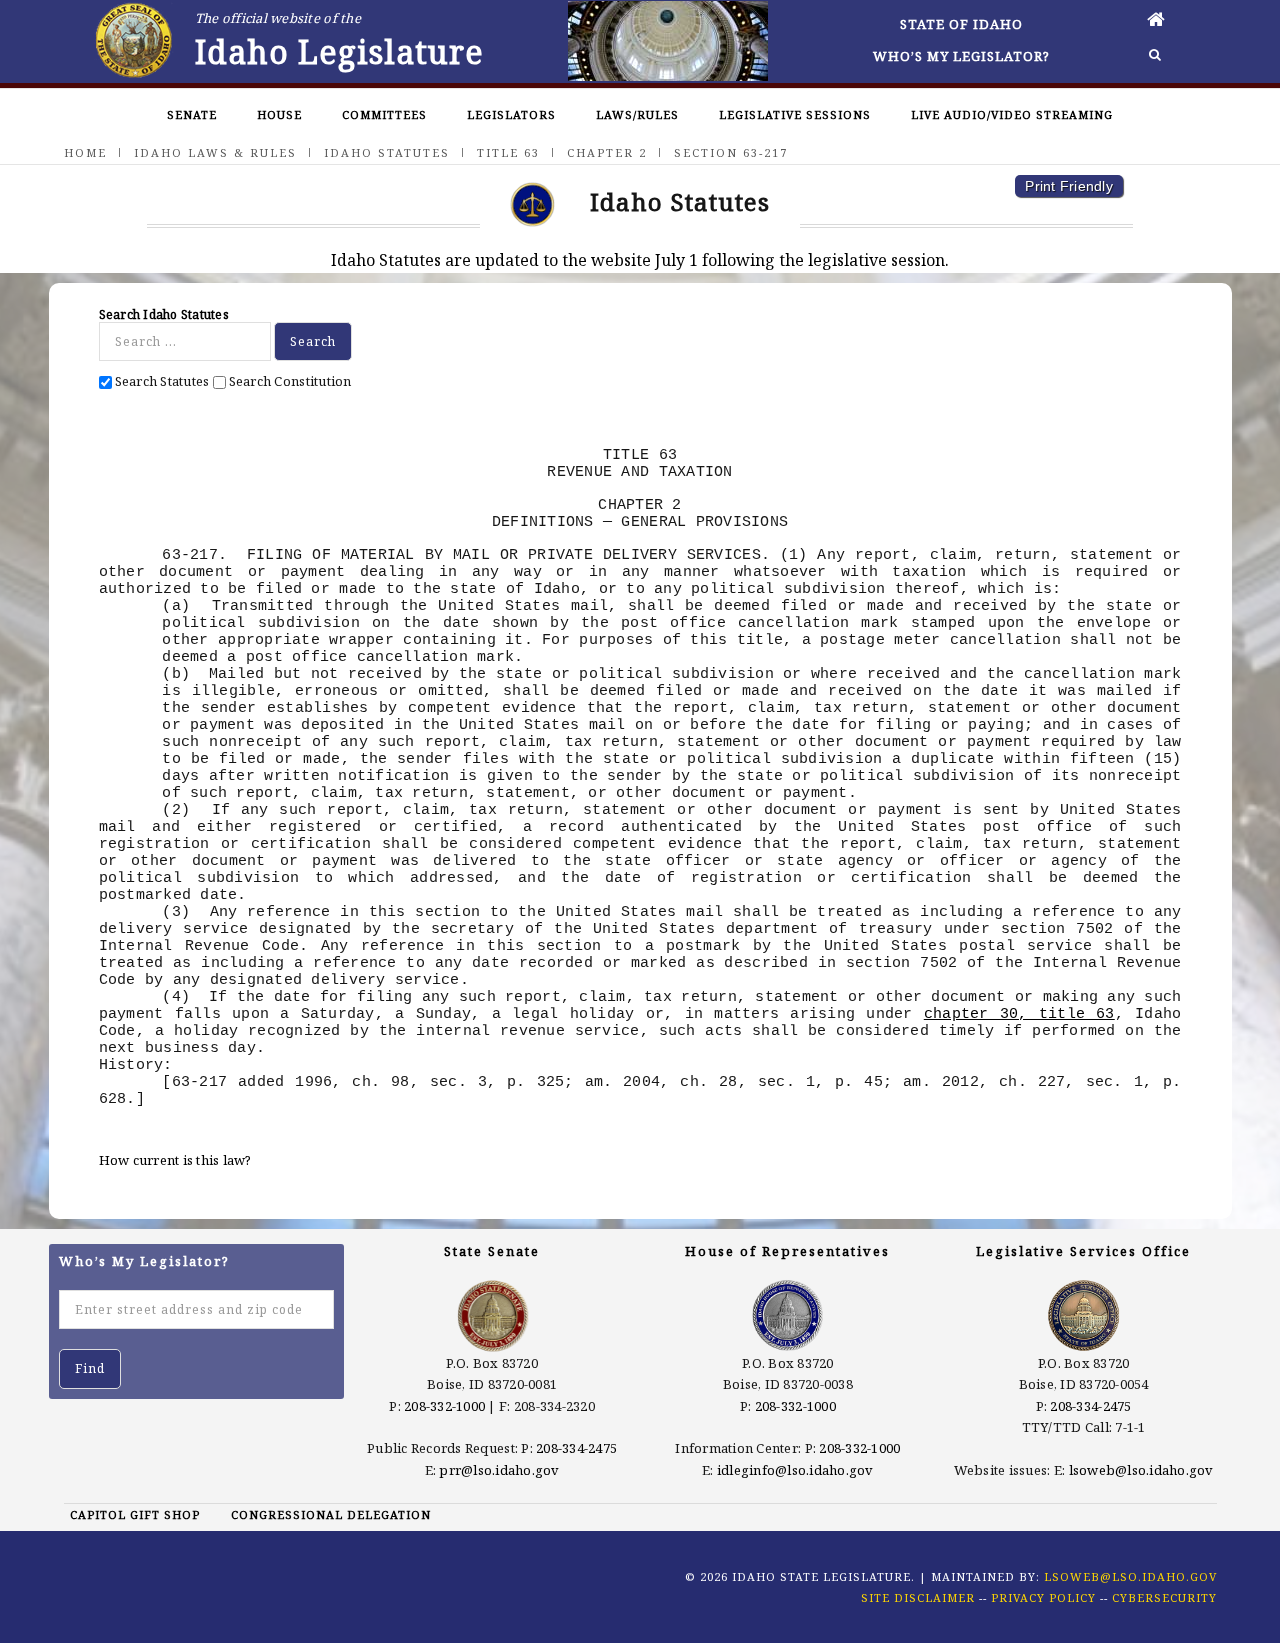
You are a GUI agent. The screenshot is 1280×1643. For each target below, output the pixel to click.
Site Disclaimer (918, 1597)
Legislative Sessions (795, 114)
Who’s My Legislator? (961, 56)
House (279, 114)
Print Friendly (1069, 186)
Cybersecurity (1164, 1597)
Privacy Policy (1043, 1597)
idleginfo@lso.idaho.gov (795, 1470)
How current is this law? (175, 1160)
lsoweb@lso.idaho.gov (1141, 1470)
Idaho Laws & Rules (215, 152)
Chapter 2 (607, 152)
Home (85, 152)
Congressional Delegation (331, 1514)
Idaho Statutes (387, 152)
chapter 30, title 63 (1019, 1014)
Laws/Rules (637, 114)
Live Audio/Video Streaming (1012, 114)
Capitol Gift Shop (135, 1514)
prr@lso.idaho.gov (499, 1470)
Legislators (511, 114)
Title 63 (508, 152)
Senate (192, 114)
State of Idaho (961, 24)
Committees (384, 114)
